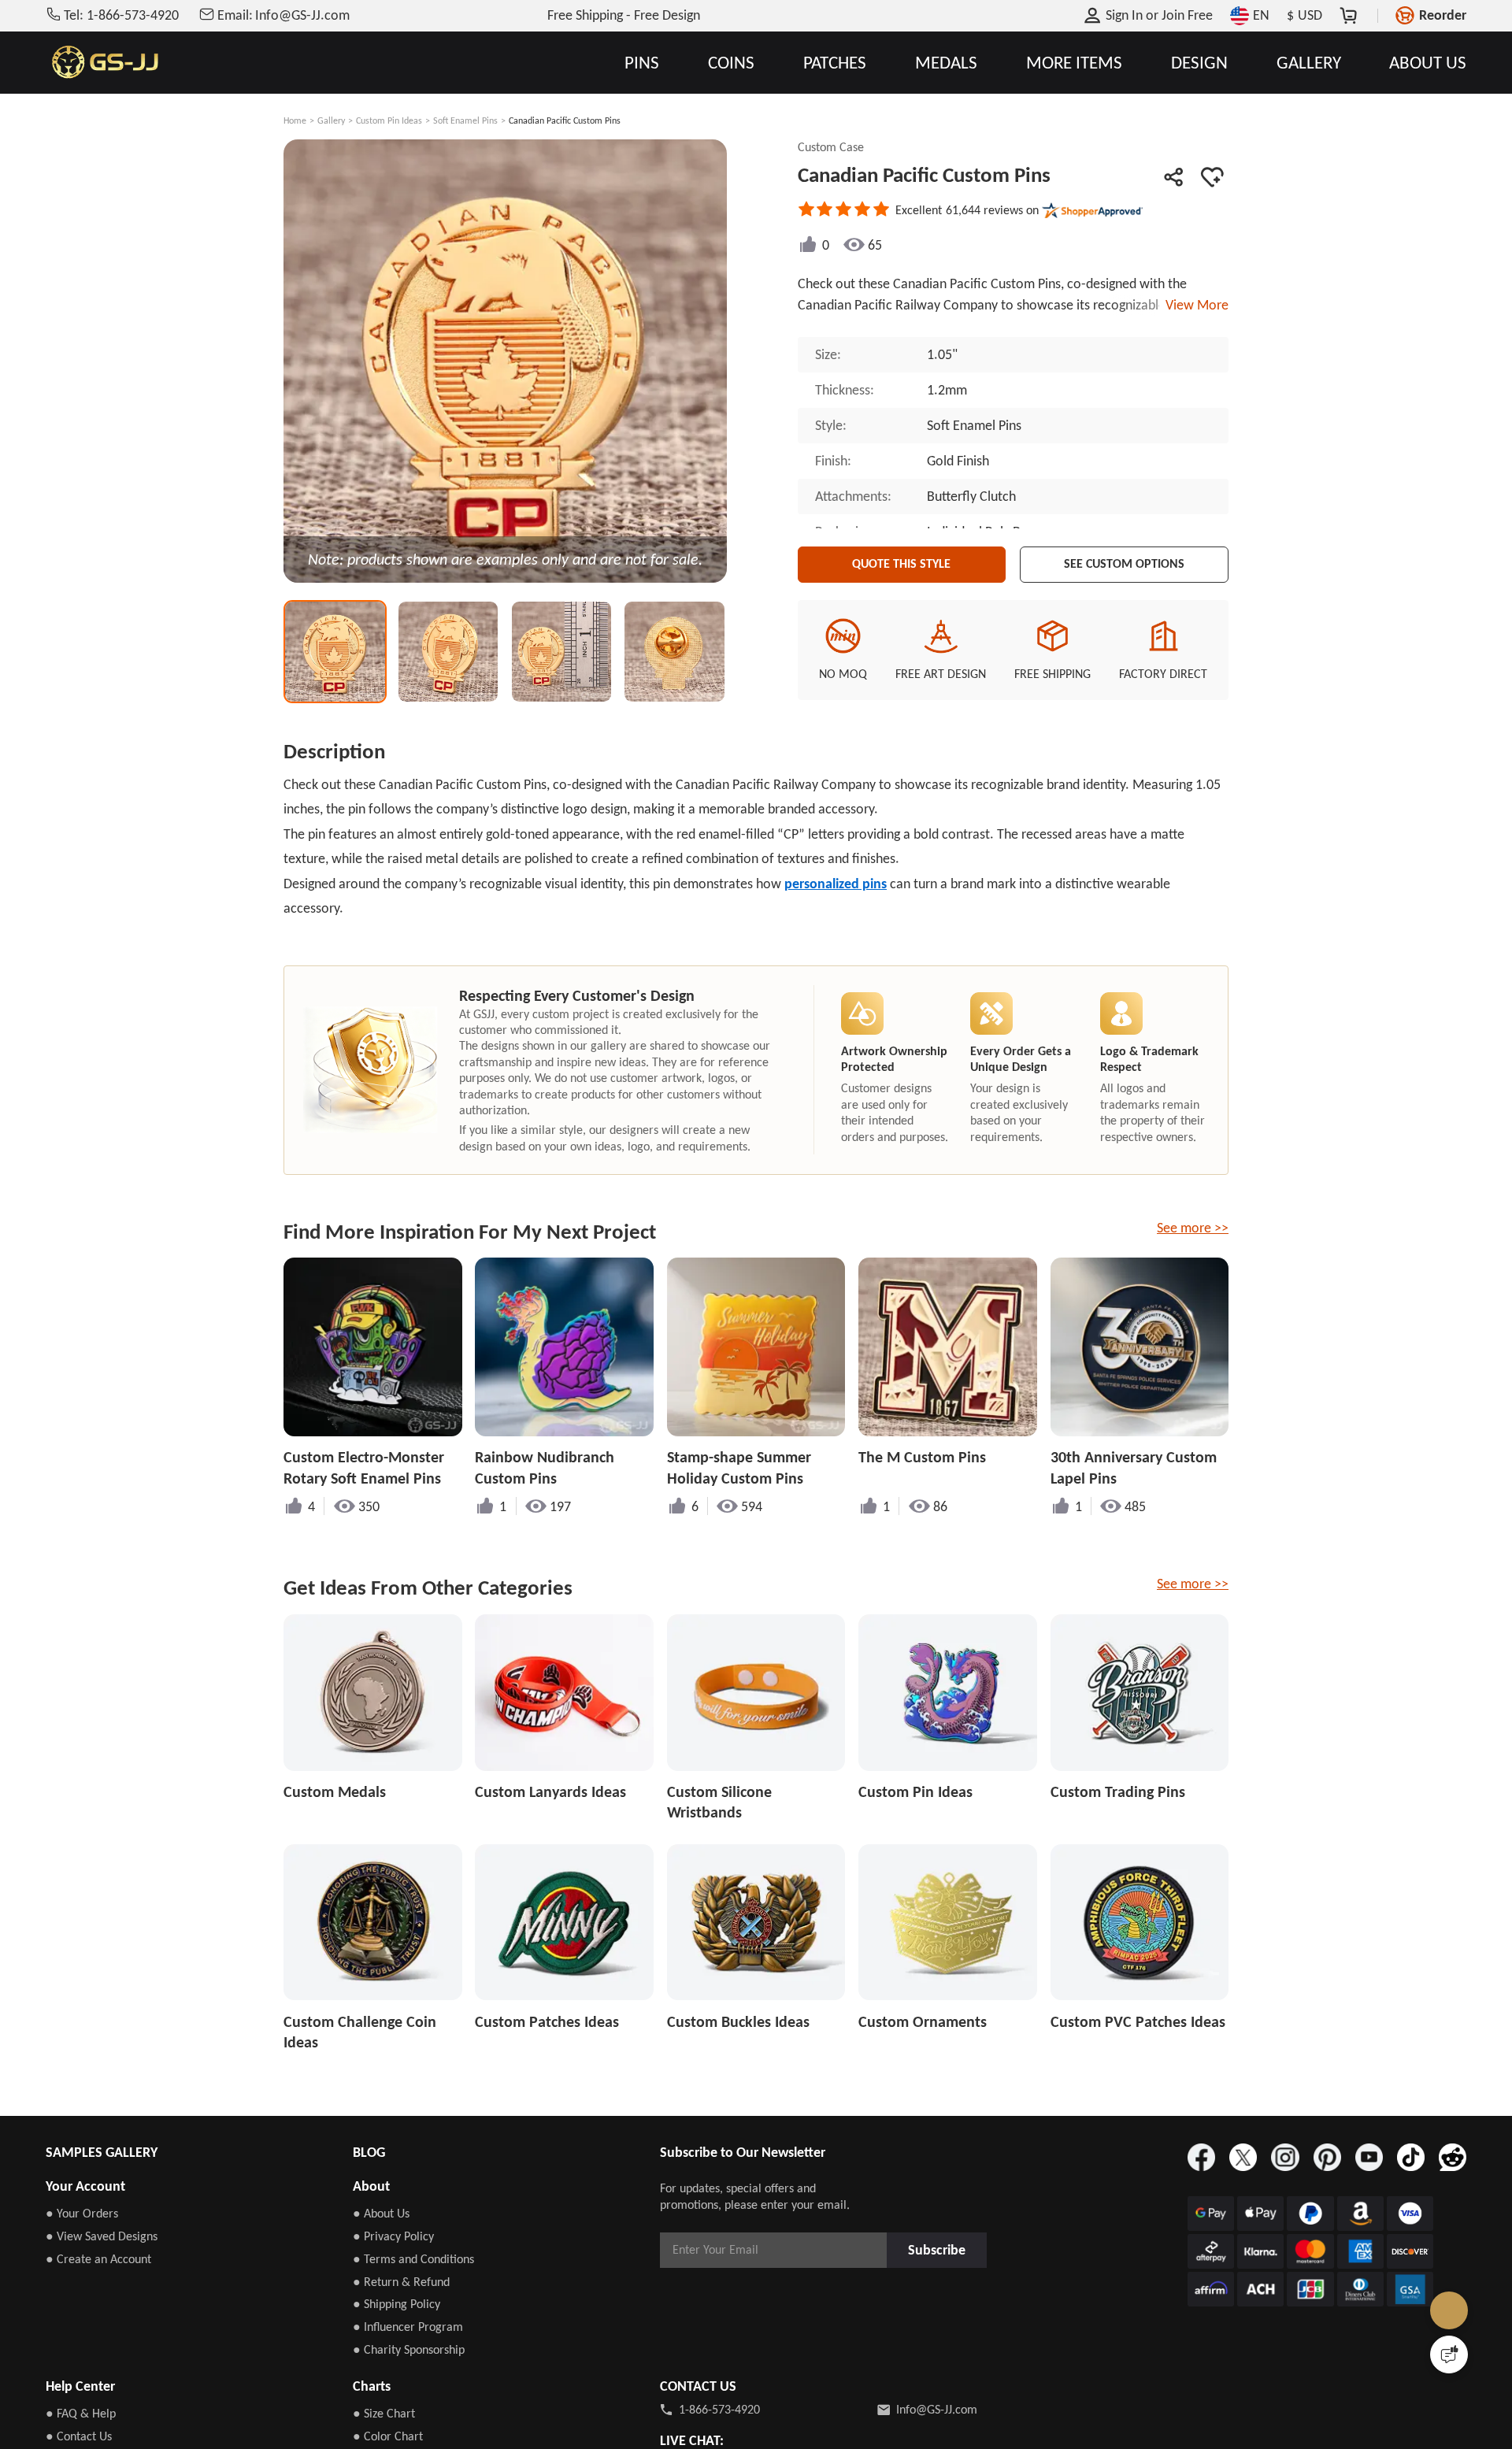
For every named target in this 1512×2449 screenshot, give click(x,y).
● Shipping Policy (397, 2304)
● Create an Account (98, 2259)
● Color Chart (388, 2436)
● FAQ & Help (81, 2413)
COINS (731, 63)
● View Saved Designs (102, 2236)
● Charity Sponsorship (409, 2349)
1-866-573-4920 (719, 2409)
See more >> (1193, 1228)
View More (1194, 305)
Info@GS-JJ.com (937, 2409)
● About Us (381, 2213)
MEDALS (946, 63)
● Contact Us (79, 2436)
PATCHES (835, 63)
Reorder (1443, 15)
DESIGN (1199, 63)
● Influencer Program (408, 2327)
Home (295, 120)
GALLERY (1309, 63)
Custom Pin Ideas (389, 120)
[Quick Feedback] (1449, 2355)
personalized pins (836, 884)
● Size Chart (384, 2413)
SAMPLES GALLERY (102, 2152)
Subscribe (942, 2249)
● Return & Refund (401, 2282)
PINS (642, 63)
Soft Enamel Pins (465, 120)
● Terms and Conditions (413, 2259)
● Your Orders (82, 2213)
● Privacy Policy (393, 2236)
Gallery (331, 120)
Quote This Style (902, 561)
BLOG (369, 2152)
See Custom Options (1125, 561)
